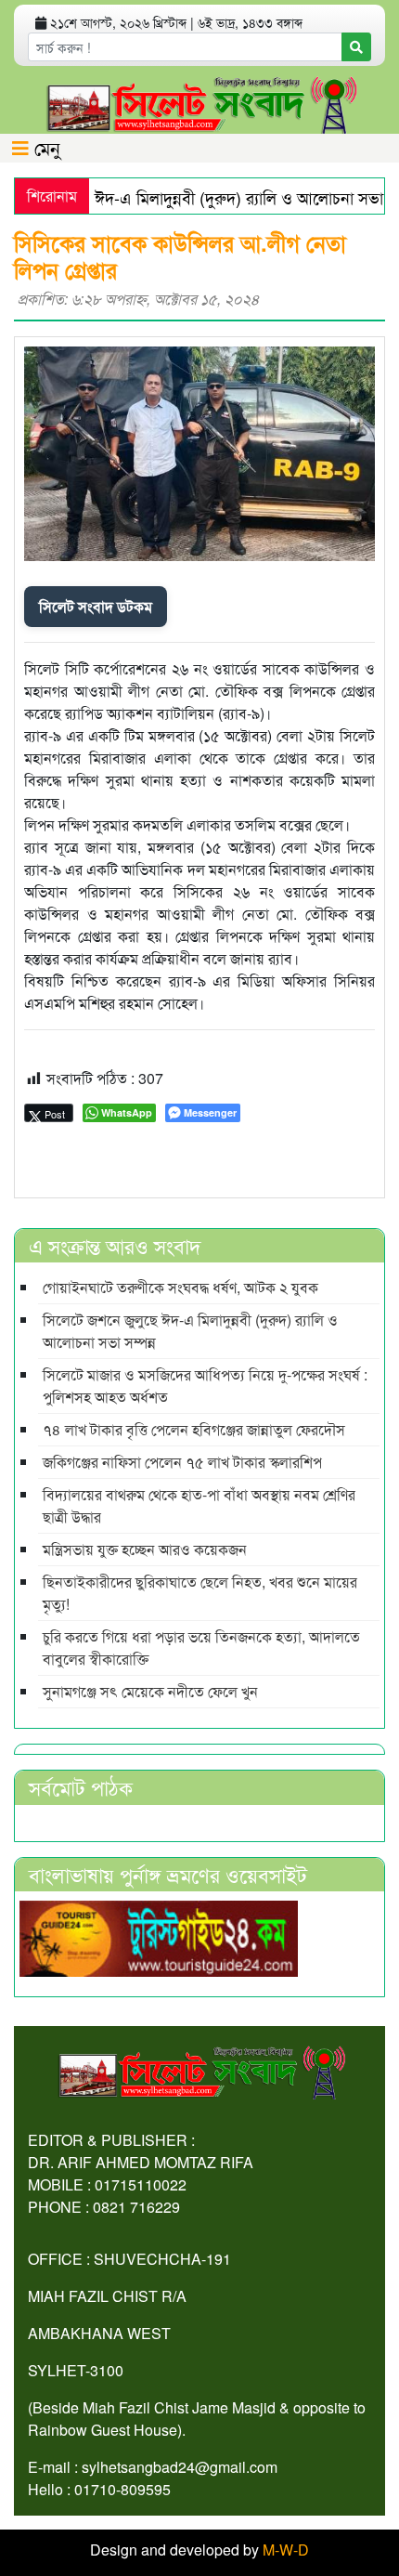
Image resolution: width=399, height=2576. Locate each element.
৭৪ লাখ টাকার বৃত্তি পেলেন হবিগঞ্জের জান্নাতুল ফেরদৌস (194, 1429)
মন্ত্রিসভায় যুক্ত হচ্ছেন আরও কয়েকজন (145, 1549)
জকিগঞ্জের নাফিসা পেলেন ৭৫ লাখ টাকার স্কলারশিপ (182, 1462)
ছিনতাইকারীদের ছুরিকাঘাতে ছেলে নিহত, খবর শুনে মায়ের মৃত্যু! (200, 1593)
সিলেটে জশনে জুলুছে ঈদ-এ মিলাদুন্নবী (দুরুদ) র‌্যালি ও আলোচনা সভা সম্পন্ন (190, 1331)
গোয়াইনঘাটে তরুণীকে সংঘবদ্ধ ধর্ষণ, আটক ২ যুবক (180, 1287)
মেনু (45, 147)
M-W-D (286, 2550)
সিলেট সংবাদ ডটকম (96, 606)
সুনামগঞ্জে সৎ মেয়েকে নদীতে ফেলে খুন (150, 1691)
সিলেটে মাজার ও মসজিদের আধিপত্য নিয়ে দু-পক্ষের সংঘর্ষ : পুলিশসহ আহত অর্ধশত (205, 1386)
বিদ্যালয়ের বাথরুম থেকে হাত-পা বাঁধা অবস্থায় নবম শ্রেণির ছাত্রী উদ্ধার (199, 1505)
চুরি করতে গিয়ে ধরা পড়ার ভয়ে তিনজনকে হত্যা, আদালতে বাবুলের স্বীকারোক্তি (201, 1648)
